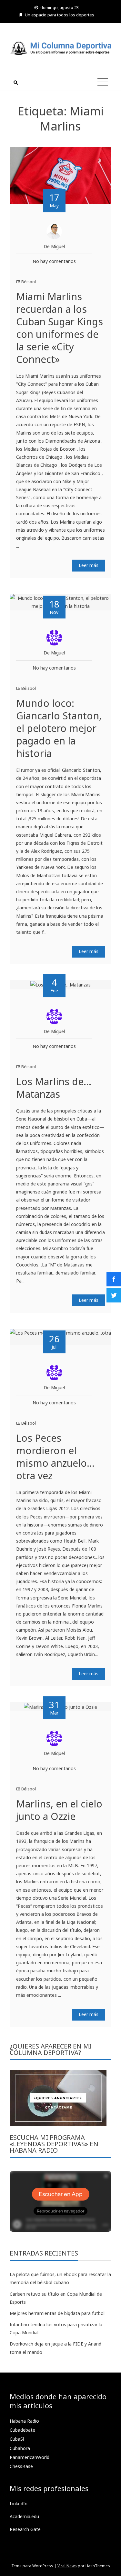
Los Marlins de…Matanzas (54, 1088)
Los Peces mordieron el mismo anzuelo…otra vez (55, 1457)
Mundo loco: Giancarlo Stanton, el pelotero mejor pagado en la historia (59, 728)
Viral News (67, 2566)
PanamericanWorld (30, 2457)
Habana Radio (24, 2421)
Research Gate (25, 2529)
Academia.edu (24, 2516)
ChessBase (21, 2466)
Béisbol (29, 282)
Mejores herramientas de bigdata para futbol (57, 2313)
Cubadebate (22, 2430)
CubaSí (17, 2439)
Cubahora (20, 2448)
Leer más (89, 565)
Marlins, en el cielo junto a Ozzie (59, 1810)
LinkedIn (19, 2504)
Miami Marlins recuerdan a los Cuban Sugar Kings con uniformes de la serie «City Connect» (60, 328)
